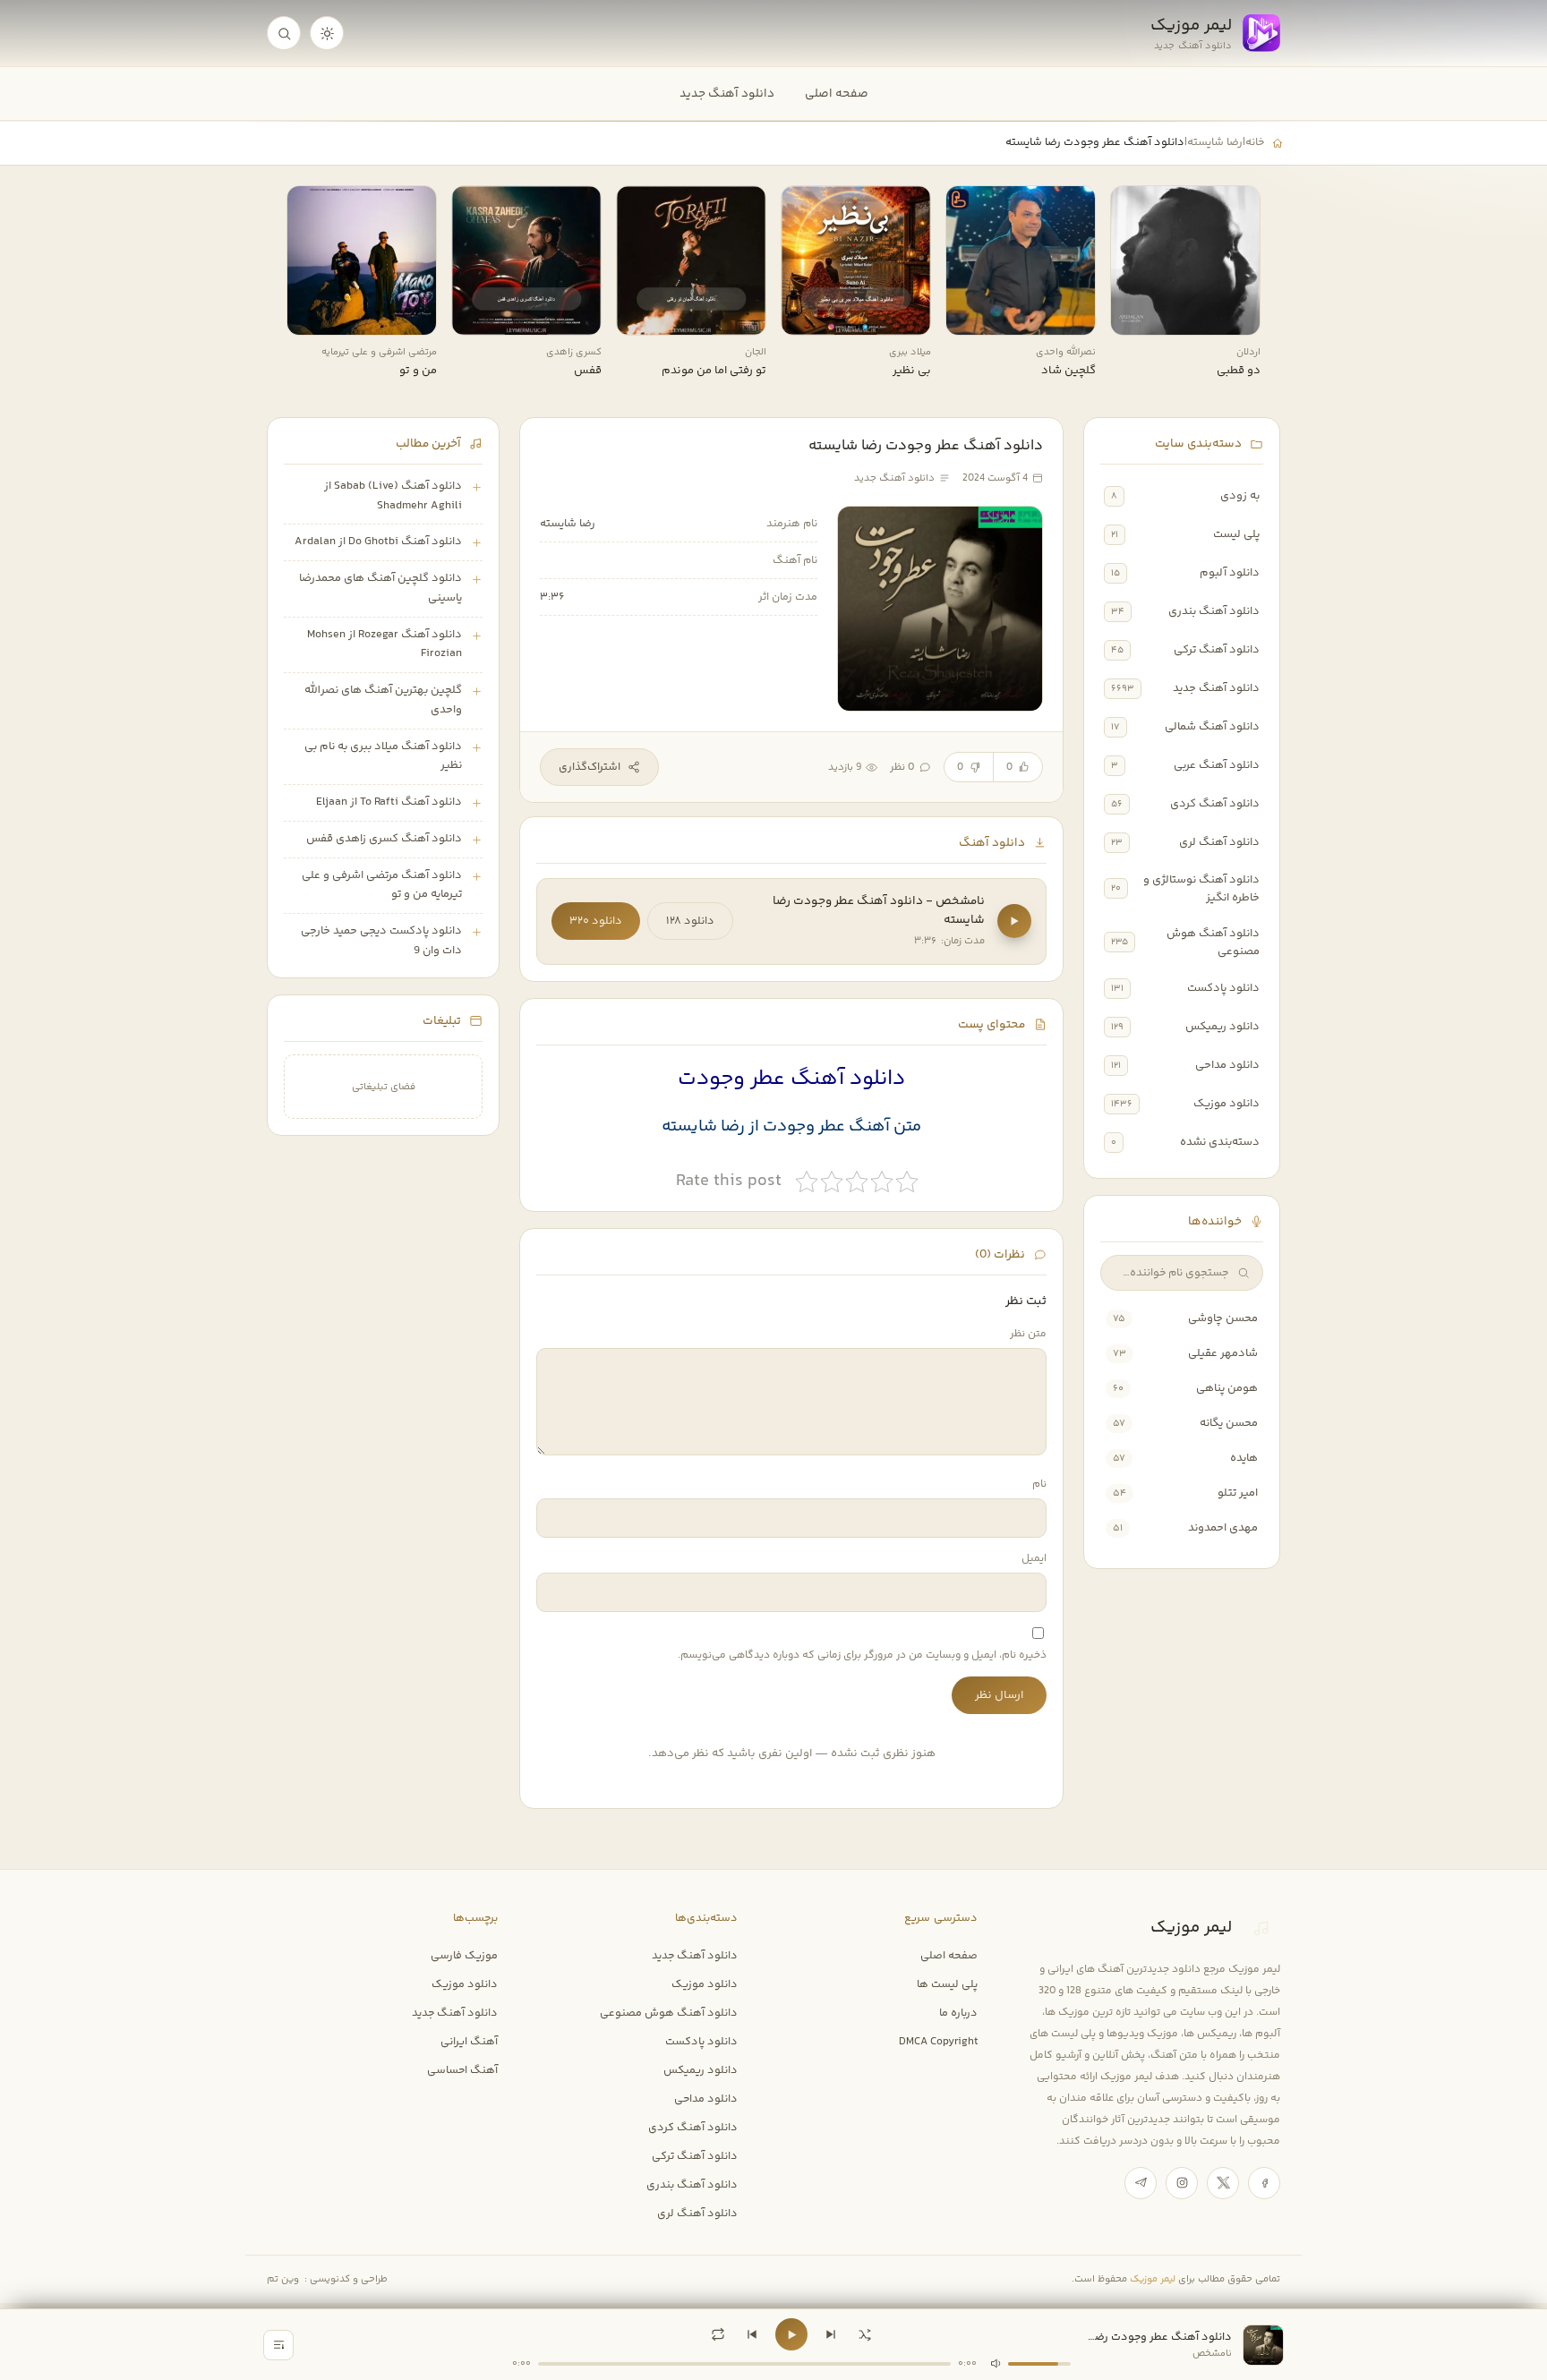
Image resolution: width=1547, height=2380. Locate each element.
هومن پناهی (1227, 1388)
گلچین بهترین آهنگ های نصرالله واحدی (383, 700)
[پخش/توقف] (791, 2334)
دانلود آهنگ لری (1219, 842)
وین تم (283, 2279)
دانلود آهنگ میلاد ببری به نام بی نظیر (383, 756)
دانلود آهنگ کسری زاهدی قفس (384, 839)
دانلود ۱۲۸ (690, 921)
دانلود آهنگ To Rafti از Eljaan (389, 802)
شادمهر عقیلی (1223, 1353)
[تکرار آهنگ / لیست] (718, 2334)
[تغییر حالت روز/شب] (327, 33)
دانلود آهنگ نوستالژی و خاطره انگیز (1201, 889)
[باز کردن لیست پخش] (278, 2345)
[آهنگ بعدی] (831, 2334)
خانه (1255, 142)
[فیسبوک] (1264, 2183)
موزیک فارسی (464, 1956)
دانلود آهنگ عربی (1217, 765)
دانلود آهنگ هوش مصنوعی (1213, 943)
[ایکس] (1223, 2183)
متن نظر (1028, 1334)
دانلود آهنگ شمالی (1212, 727)
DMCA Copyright (938, 2042)
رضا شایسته (1215, 142)
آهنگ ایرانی (469, 2042)
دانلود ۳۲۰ (596, 921)
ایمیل (1034, 1559)
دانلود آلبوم (1230, 573)
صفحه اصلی (837, 94)
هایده (1244, 1458)
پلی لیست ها (947, 1984)
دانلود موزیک (1226, 1104)
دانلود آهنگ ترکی (1217, 650)
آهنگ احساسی (462, 2070)
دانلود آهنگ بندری (1214, 611)
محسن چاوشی (1223, 1318)
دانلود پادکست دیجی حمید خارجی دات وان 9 (381, 941)
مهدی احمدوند (1223, 1528)
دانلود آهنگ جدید (727, 94)
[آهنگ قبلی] (752, 2334)
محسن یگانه (1229, 1423)
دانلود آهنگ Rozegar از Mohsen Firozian (385, 644)
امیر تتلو (1238, 1493)
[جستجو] (284, 33)
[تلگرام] (1141, 2183)
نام (1039, 1484)
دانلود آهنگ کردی (1215, 804)
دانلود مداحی (1227, 1065)
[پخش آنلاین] (1136, 315)
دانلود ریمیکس (1222, 1027)
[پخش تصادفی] (865, 2334)
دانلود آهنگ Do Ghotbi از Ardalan (378, 542)
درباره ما (958, 2013)
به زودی (1240, 496)
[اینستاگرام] (1182, 2183)
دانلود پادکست (1223, 988)
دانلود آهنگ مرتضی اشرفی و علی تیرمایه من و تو (382, 885)
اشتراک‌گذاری (590, 767)
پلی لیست (1236, 534)
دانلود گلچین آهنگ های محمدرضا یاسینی (380, 588)
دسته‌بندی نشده (1220, 1142)
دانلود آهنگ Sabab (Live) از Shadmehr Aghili (393, 496)
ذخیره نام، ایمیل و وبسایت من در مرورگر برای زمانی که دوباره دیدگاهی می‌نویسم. (862, 1655)
